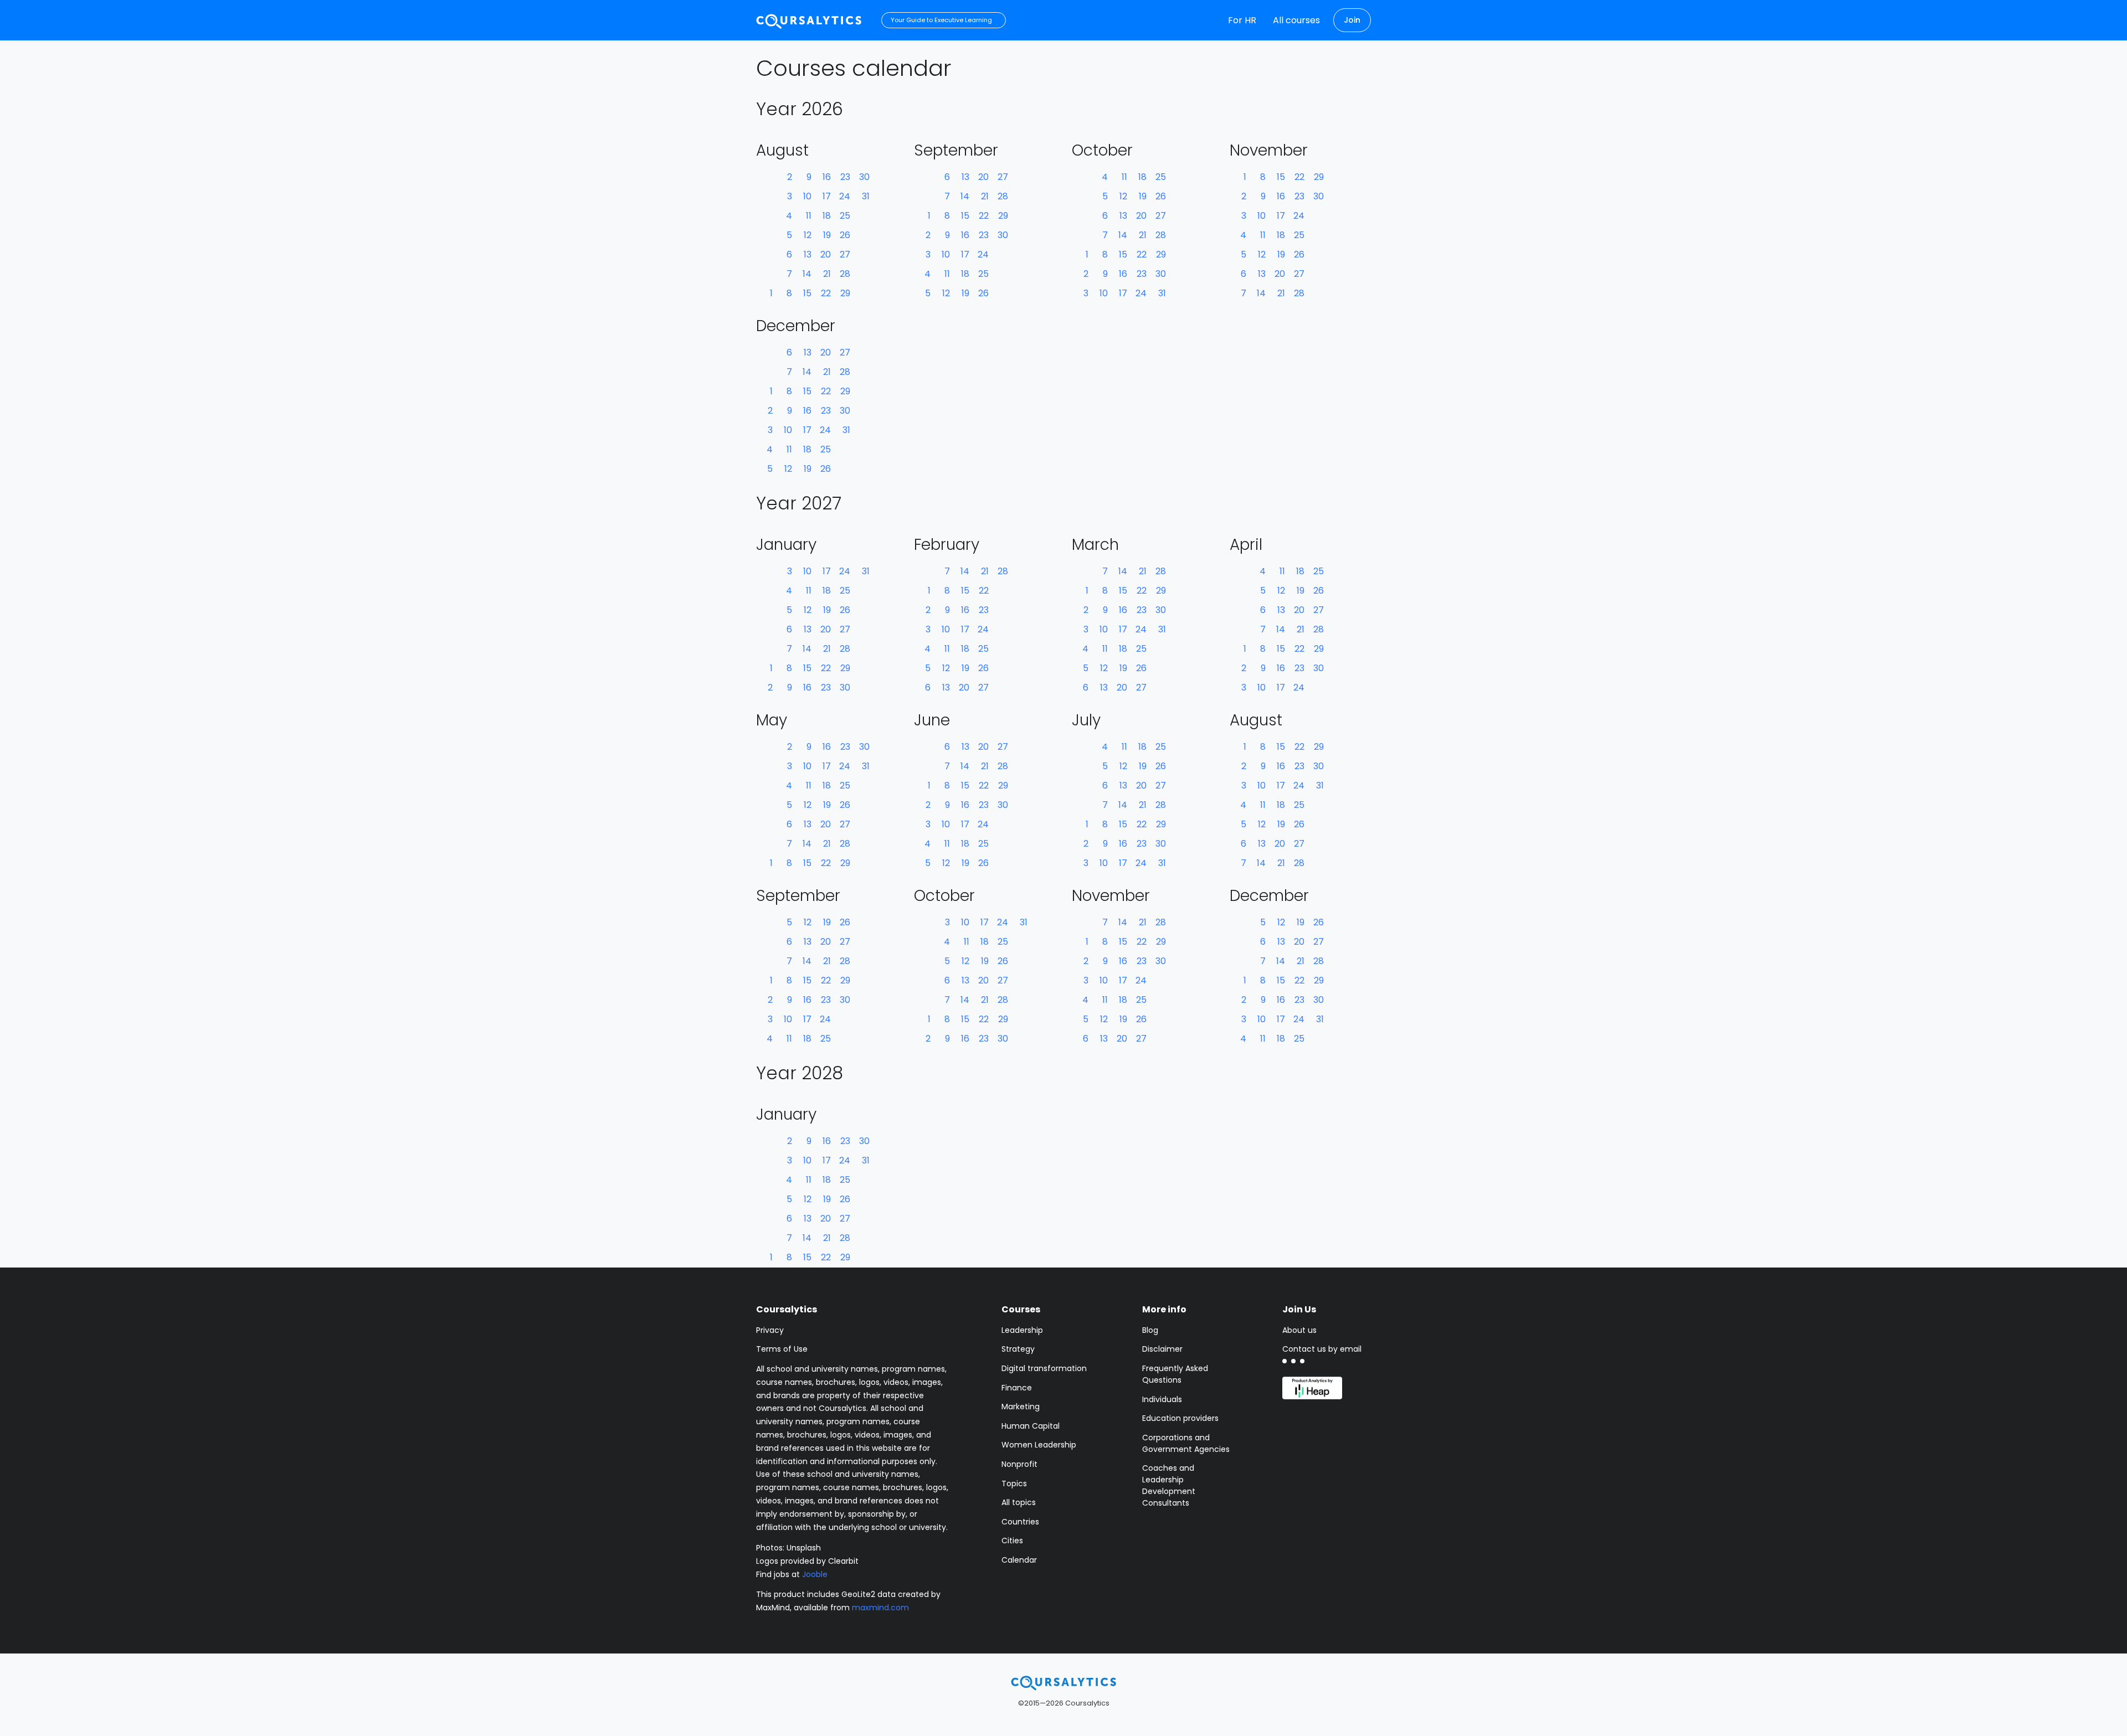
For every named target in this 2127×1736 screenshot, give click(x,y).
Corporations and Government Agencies (1186, 1443)
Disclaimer (1162, 1349)
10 (807, 196)
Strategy (1018, 1349)
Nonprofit (1019, 1464)
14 (807, 274)
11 (809, 216)
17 (827, 196)
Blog (1150, 1330)
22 (826, 293)
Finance (1017, 1388)
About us (1299, 1330)
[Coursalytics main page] (809, 20)
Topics (1014, 1483)
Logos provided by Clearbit (807, 1561)
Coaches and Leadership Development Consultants (1169, 1485)
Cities (1012, 1541)
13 (808, 254)
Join (1352, 20)
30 (864, 177)
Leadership (1022, 1330)
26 (845, 235)
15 (807, 293)
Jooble (815, 1574)
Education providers (1180, 1418)
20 (826, 254)
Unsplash (804, 1548)
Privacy (770, 1330)
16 (827, 177)
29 (845, 293)
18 (827, 216)
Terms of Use (782, 1349)
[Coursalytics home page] (1063, 1682)
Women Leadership (1039, 1445)
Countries (1020, 1522)
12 (808, 235)
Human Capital (1031, 1426)
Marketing (1021, 1407)
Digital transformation (1044, 1368)
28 (845, 274)
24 (845, 196)
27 (845, 254)
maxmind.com (880, 1608)
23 (845, 177)
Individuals (1162, 1399)
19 (827, 235)
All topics (1019, 1502)
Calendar (1019, 1560)
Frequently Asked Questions (1175, 1374)
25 (845, 216)
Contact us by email (1322, 1349)
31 (866, 196)
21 (827, 274)
